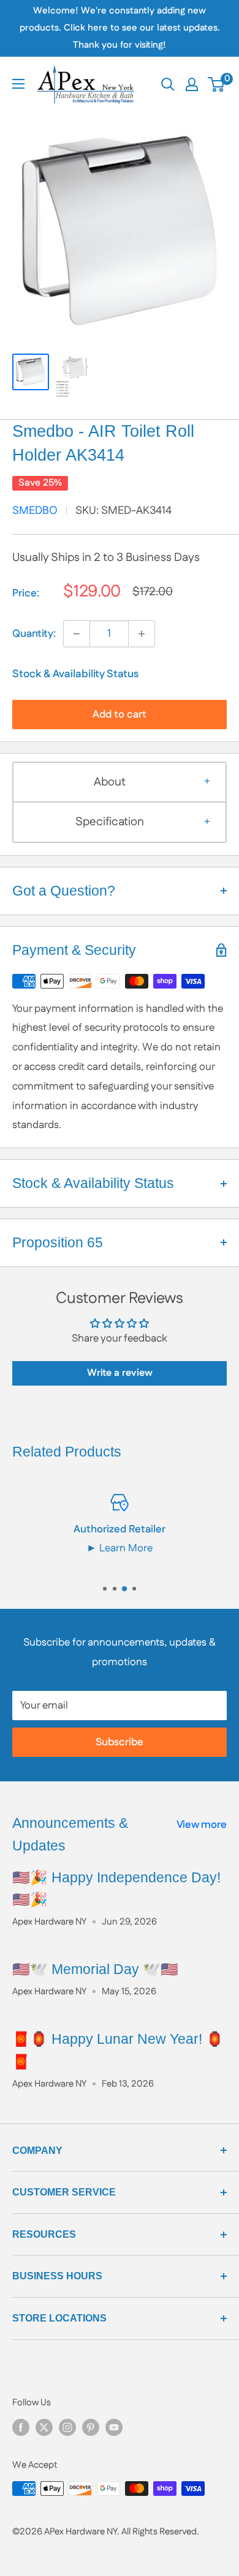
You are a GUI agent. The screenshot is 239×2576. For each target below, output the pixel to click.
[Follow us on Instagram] (67, 2427)
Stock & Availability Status (75, 674)
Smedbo (35, 511)
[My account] (192, 84)
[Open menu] (18, 84)
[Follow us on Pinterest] (91, 2427)
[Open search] (168, 84)
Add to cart (120, 715)
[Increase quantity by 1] (142, 634)
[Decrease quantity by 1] (77, 634)
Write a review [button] (120, 1373)
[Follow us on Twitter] (44, 2427)
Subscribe (120, 1742)
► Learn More (120, 1548)
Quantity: (34, 634)
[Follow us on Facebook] (21, 2427)
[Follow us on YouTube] (114, 2427)
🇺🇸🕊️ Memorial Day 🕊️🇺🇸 (95, 1969)
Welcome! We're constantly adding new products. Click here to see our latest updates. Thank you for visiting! (120, 28)
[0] (217, 84)
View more (202, 1825)
